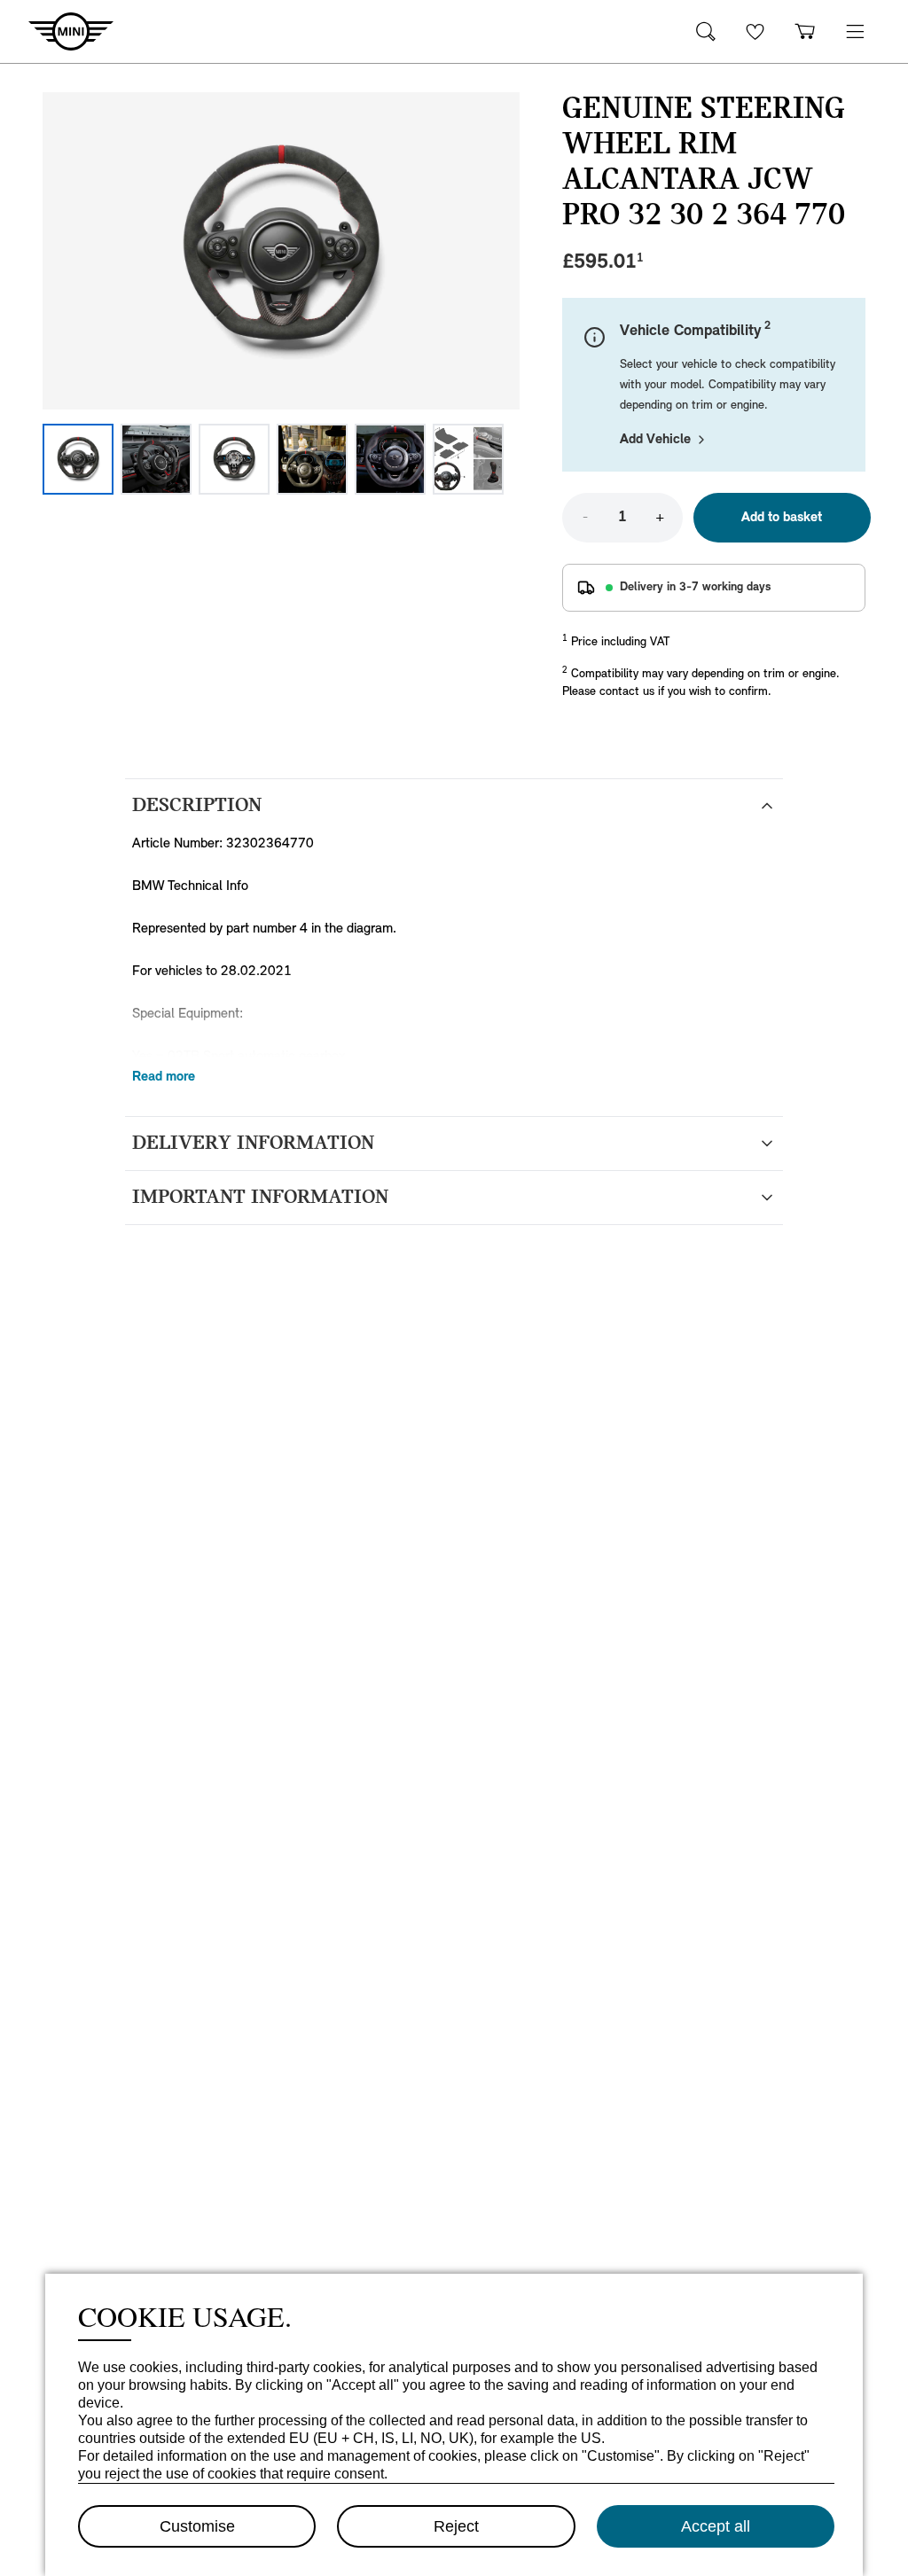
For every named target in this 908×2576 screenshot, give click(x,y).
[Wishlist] (755, 31)
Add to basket (782, 518)
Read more (164, 1077)
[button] (855, 31)
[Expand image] (281, 251)
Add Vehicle (655, 440)
